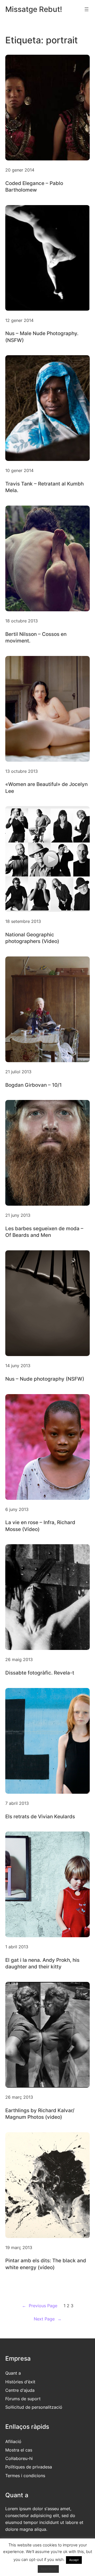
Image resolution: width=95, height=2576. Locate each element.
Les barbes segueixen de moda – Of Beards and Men (44, 1232)
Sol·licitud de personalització (34, 2407)
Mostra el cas (19, 2450)
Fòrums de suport (23, 2399)
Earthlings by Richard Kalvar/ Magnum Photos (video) (40, 2114)
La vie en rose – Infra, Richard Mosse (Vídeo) (40, 1526)
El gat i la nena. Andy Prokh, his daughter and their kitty (42, 1963)
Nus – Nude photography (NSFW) (45, 1379)
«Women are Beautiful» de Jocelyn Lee (46, 787)
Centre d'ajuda (20, 2390)
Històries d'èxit (20, 2382)
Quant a (13, 2373)
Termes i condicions (25, 2476)
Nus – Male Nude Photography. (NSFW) (42, 337)
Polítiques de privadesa (29, 2467)
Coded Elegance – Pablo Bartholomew (34, 186)
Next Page (48, 2319)
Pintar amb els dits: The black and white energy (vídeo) (46, 2264)
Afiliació (13, 2441)
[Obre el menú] (87, 9)
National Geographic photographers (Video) (32, 938)
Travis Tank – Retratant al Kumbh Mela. (44, 487)
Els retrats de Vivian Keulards (40, 1816)
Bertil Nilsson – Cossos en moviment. (36, 637)
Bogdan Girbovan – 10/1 (34, 1085)
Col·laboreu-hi (19, 2458)
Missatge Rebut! (34, 9)
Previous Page (40, 2306)
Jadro (22, 2568)
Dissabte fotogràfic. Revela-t (40, 1673)
